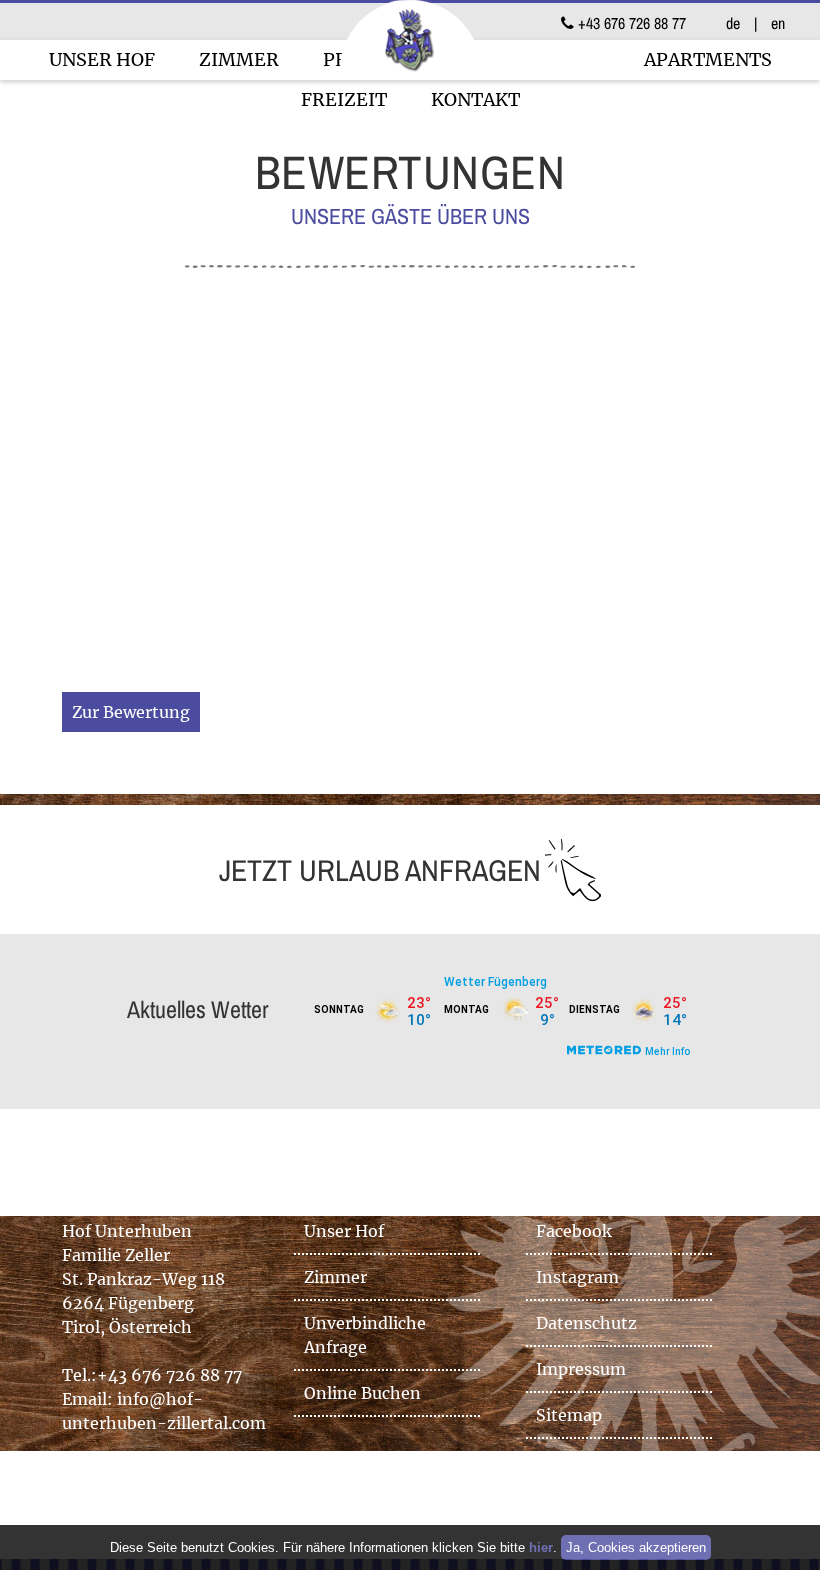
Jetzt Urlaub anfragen (380, 870)
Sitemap (569, 1415)
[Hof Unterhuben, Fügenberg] (410, 72)
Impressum (581, 1369)
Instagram (577, 1277)
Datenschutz (586, 1323)
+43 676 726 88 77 (630, 23)
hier (541, 1547)
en (778, 23)
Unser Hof (102, 59)
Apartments (708, 59)
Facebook (574, 1231)
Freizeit (344, 99)
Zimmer (239, 59)
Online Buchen (362, 1393)
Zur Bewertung (131, 712)
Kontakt (475, 99)
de (733, 23)
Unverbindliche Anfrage (365, 1335)
